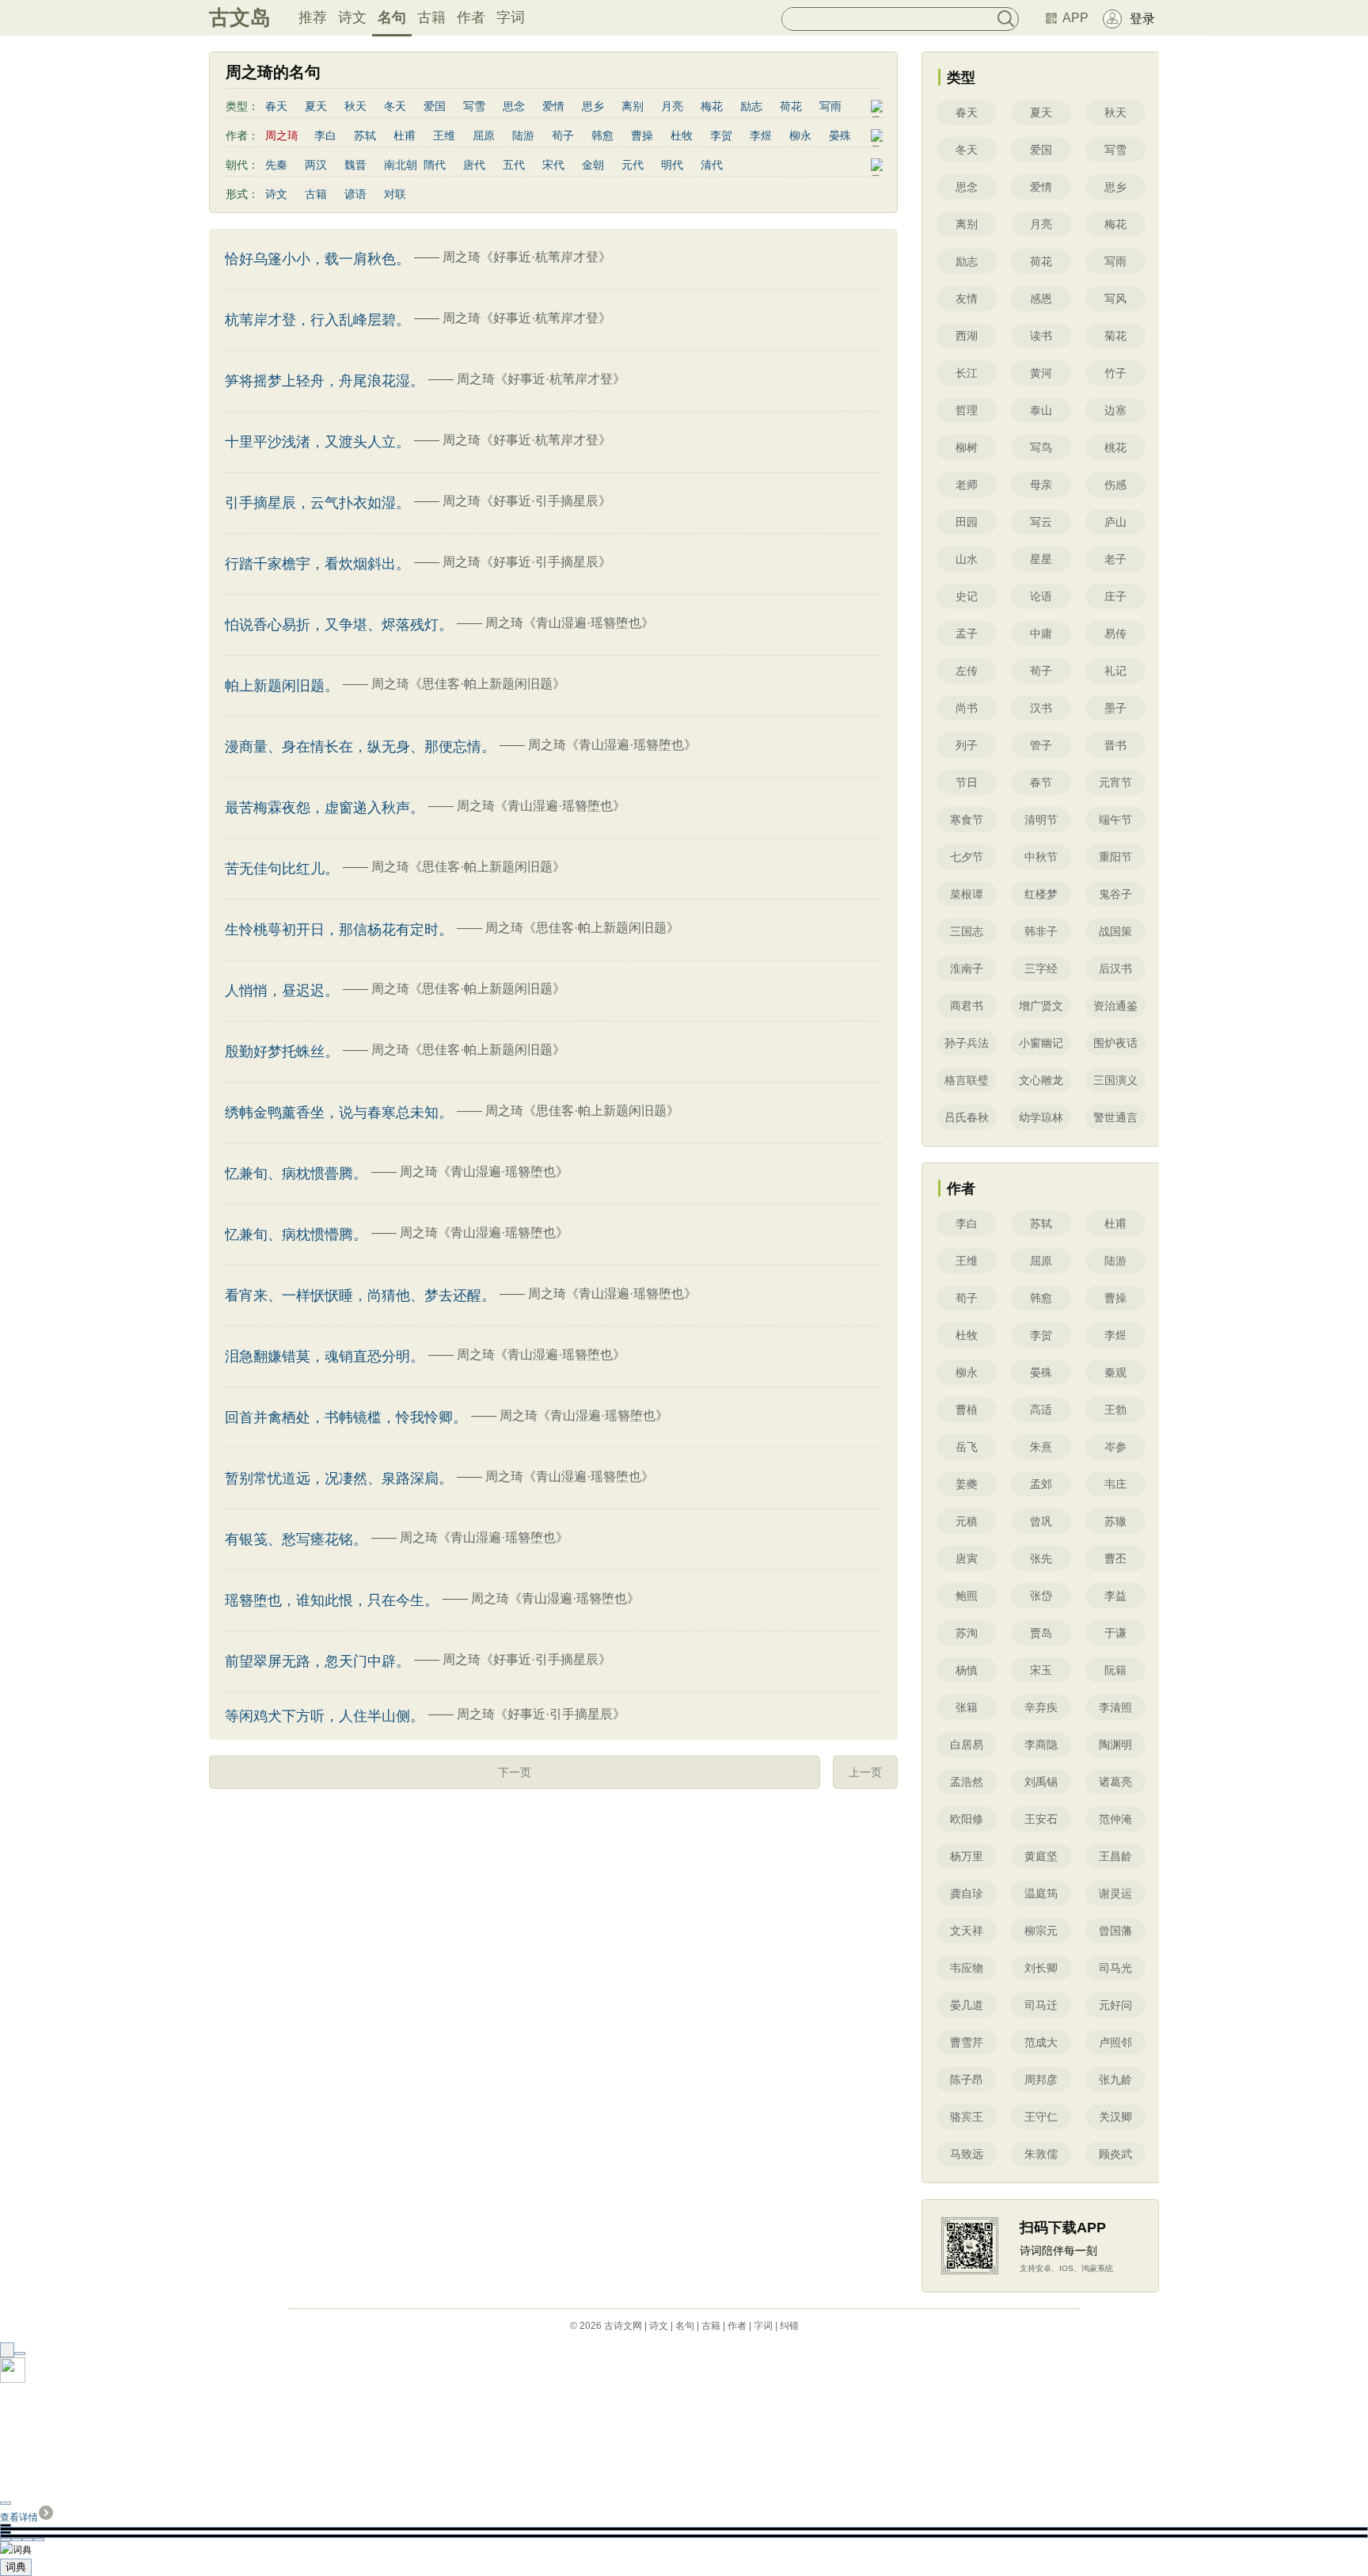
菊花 (1115, 336)
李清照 (1115, 1707)
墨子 (1115, 708)
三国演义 (1115, 1080)
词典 (16, 2567)
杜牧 (682, 135)
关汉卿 (1115, 2117)
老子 (1115, 559)
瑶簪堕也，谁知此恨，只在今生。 (332, 1600)
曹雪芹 (967, 2042)
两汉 (316, 165)
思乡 (593, 106)
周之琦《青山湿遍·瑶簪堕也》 (570, 623)
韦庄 (1115, 1484)
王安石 (1041, 1819)
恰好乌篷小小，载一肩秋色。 (317, 259)
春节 (1041, 782)
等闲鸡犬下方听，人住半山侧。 (325, 1716)
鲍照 (967, 1596)
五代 (514, 165)
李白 (325, 135)
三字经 (1041, 968)
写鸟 (1041, 447)
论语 (1041, 596)
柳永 (800, 135)
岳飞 (967, 1447)
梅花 (712, 106)
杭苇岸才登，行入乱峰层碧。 (317, 320)
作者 (471, 17)
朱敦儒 (1041, 2154)
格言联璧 (967, 1080)
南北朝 (401, 165)
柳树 (967, 447)
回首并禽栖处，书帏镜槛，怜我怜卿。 (346, 1417)
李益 (1115, 1596)
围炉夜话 (1115, 1043)
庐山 (1115, 522)
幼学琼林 (1041, 1117)
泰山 (1041, 410)
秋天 (355, 106)
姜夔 (967, 1484)
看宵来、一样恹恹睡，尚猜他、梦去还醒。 (360, 1296)
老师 (967, 485)
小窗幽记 (1041, 1043)
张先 (1041, 1558)
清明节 (1041, 820)
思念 (514, 106)
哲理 (967, 410)
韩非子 (1041, 931)
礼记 (1115, 671)
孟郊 (1041, 1484)
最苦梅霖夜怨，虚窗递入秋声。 (325, 808)
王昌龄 (1115, 1856)
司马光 (1115, 1968)
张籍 (967, 1707)
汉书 (1041, 708)
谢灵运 (1115, 1893)
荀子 (563, 135)
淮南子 (967, 968)
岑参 (1115, 1447)
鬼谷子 (1115, 894)
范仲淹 (1115, 1819)
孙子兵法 (967, 1043)
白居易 (967, 1745)
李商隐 (1041, 1745)
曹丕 (1115, 1558)
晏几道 (967, 2005)
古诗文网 (623, 2326)
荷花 (791, 106)
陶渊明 (1115, 1745)
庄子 (1115, 596)
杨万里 (967, 1856)
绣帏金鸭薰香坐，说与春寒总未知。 (339, 1113)
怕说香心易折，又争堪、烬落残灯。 (339, 625)
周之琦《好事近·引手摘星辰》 (527, 501)
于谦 (1115, 1633)
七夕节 (967, 857)
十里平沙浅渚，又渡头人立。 (317, 442)
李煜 (761, 135)
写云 (1041, 522)
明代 (672, 165)
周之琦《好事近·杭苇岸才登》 (527, 257)
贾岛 (1041, 1633)
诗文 (352, 17)
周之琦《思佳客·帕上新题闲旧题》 (468, 684)
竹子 (1115, 373)
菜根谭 (967, 894)
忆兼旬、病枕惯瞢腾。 (296, 1174)
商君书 (967, 1006)
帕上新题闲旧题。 (282, 686)
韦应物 (967, 1968)
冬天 (395, 106)
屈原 (484, 135)
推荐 (313, 17)
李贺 (721, 135)
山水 (967, 559)
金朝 (593, 165)
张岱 (1041, 1596)
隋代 (435, 165)
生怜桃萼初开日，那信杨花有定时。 (339, 930)
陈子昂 (967, 2079)
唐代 (474, 165)
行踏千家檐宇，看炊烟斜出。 (317, 564)
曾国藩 (1115, 1931)
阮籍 (1115, 1670)
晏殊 (840, 135)
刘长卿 (1041, 1968)
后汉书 (1115, 968)
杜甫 (405, 135)
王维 (444, 135)
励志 (751, 106)
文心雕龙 (1041, 1080)
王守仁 (1041, 2117)
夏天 (316, 106)
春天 (276, 106)
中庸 (1041, 634)
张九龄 (1115, 2079)
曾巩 (1041, 1521)
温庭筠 (1041, 1893)
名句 (392, 17)
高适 (1041, 1410)
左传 (967, 671)
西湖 (967, 336)
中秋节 (1041, 857)
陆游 (523, 135)
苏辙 (1115, 1521)
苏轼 (365, 135)
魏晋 (355, 165)
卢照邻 (1115, 2042)
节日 (967, 782)
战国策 (1115, 931)
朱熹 (1041, 1447)
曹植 (967, 1410)
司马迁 (1041, 2005)
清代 (712, 165)
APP (1075, 18)
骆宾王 (967, 2117)
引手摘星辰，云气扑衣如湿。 (317, 503)
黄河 (1041, 373)
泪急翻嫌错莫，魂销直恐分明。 (325, 1356)
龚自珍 (967, 1893)
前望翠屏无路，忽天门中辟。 (317, 1661)
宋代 (553, 165)
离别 (633, 106)
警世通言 (1115, 1117)
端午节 (1115, 820)
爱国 (435, 106)
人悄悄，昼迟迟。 (282, 991)
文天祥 (967, 1931)
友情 (967, 299)
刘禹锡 (1041, 1782)
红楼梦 (1041, 894)
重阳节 (1115, 857)
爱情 (553, 106)
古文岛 (240, 17)
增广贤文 (1041, 1006)
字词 (511, 17)
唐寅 (967, 1558)
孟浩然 (967, 1782)
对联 (395, 194)
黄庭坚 (1041, 1856)
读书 (1041, 336)
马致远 (967, 2154)
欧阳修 (967, 1819)
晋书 (1115, 745)
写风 (1115, 299)
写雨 (830, 106)
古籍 (431, 17)
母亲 (1041, 485)
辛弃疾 (1041, 1707)
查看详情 (19, 2517)
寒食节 (967, 820)
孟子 (967, 634)
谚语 (355, 194)
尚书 (967, 708)
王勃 (1115, 1410)
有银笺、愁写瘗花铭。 (296, 1539)
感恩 (1041, 299)
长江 (967, 373)
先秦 (276, 165)
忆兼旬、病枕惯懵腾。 (296, 1235)
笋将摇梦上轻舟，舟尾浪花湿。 (325, 381)
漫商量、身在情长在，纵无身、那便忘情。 (360, 747)
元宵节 (1115, 782)
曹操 (642, 135)
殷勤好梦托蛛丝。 (282, 1052)
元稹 (967, 1521)
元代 (633, 165)
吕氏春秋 (967, 1117)
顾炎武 (1115, 2154)
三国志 (967, 931)
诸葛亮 (1115, 1782)
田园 (967, 522)
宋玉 (1041, 1670)
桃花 (1115, 447)
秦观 (1115, 1372)
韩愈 (602, 135)
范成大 (1041, 2042)
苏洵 (967, 1633)
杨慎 (967, 1670)
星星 (1041, 559)
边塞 (1115, 410)
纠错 (789, 2326)
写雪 (474, 106)
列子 (967, 745)
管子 (1041, 745)
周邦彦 (1041, 2079)
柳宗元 (1041, 1931)
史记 (967, 596)
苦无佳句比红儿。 (282, 869)
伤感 (1115, 485)
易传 (1115, 634)
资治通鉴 (1115, 1006)
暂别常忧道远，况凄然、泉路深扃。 (339, 1478)
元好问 (1115, 2005)
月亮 (672, 106)
